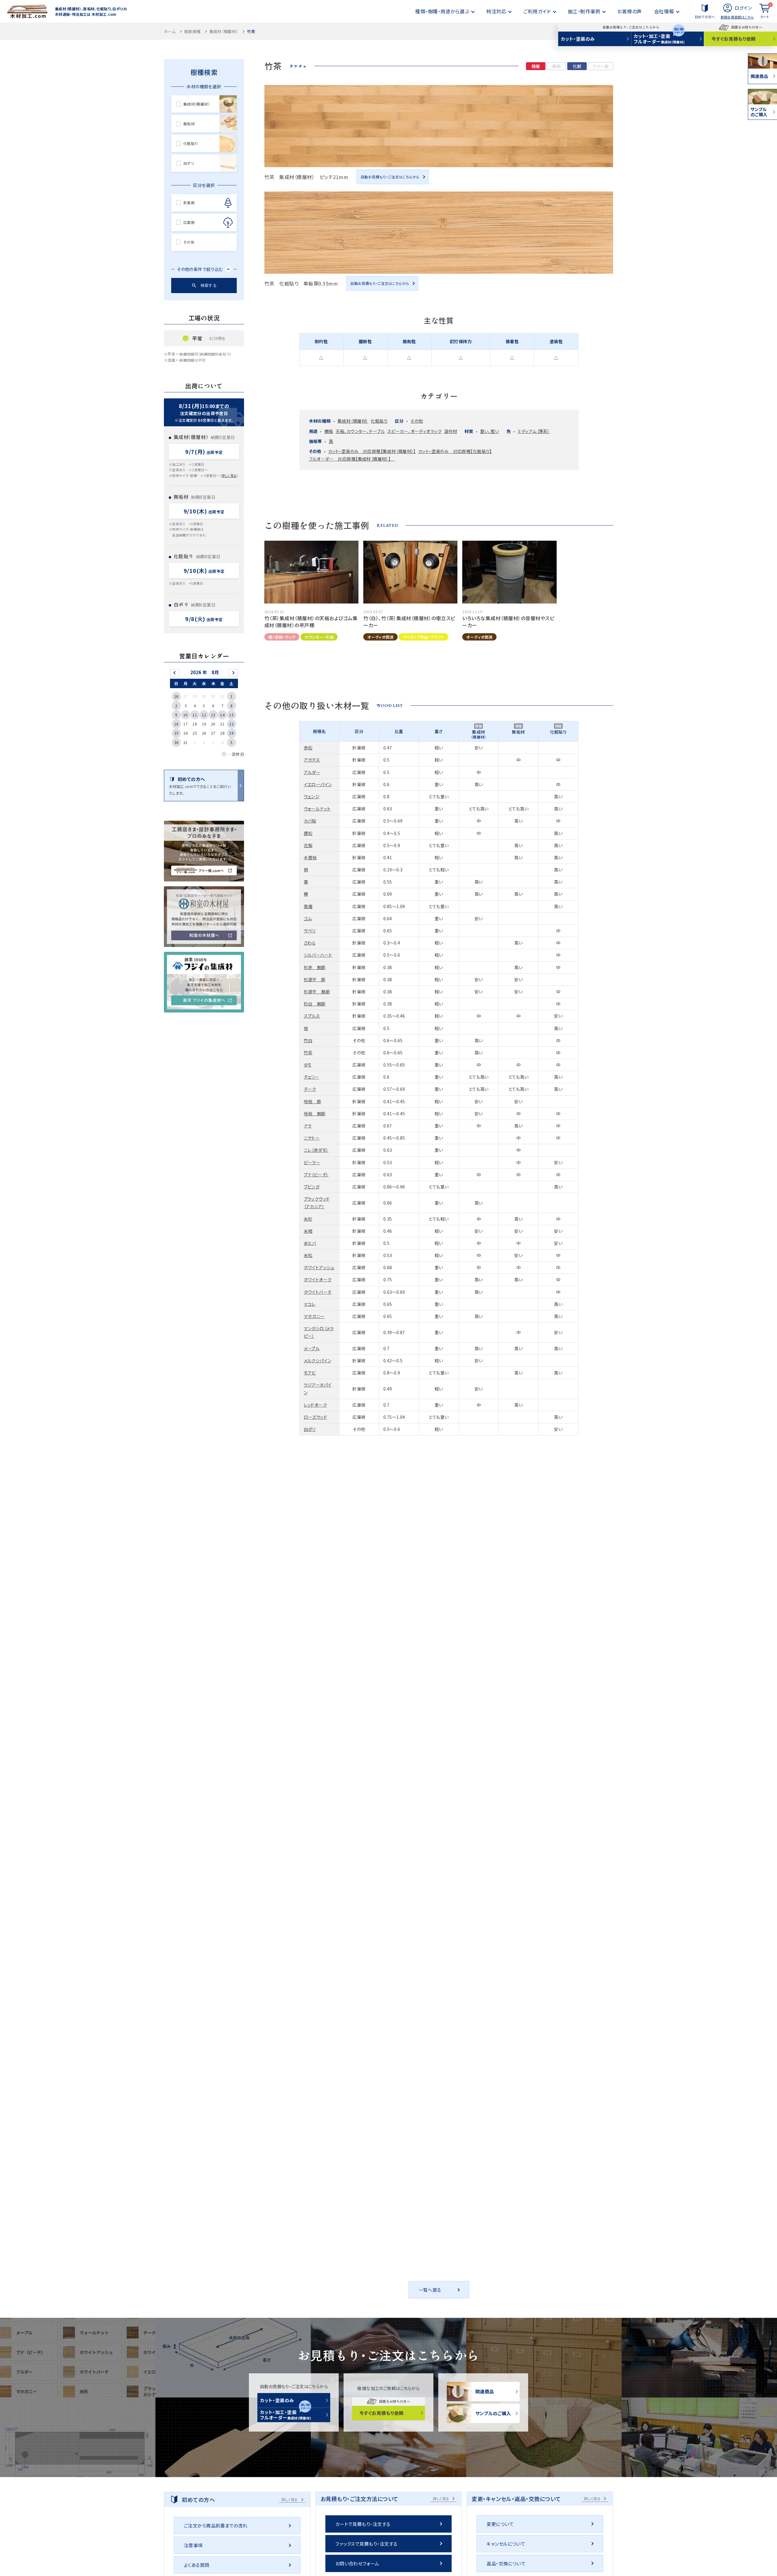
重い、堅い (490, 431)
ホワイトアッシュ (319, 1267)
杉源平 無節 (317, 992)
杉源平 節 (315, 979)
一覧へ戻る (430, 2290)
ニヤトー (312, 1138)
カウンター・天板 (319, 637)
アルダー (312, 772)
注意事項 (193, 2545)
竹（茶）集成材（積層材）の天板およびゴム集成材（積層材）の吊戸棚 (311, 621)
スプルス (312, 1016)
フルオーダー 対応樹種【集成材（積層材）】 (352, 459)
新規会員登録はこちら (737, 17)
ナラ (308, 1126)
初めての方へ (705, 17)
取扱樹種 (192, 31)
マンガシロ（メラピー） (319, 1332)
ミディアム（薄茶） (534, 431)
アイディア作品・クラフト (424, 637)
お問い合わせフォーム (357, 2563)
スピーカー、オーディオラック (414, 431)
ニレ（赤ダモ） (316, 1150)
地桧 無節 (315, 1114)
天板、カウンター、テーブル (360, 431)
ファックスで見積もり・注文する (366, 2544)
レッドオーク (316, 1405)
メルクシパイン (318, 1361)
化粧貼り (379, 421)
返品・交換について (506, 2563)
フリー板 (601, 66)
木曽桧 (310, 857)
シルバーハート (318, 955)
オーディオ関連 (380, 637)
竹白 (308, 1040)
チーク (310, 1089)
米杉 (308, 1219)
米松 (308, 1255)
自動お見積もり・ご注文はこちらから (390, 177)
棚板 (329, 431)
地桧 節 (313, 1101)
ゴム (308, 918)
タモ (308, 1065)
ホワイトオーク (318, 1280)
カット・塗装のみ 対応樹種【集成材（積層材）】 (372, 451)
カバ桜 (310, 821)
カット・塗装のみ (578, 39)
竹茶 (308, 1053)
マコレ (310, 1304)
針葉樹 (189, 203)
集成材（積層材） (224, 31)
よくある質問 (197, 2565)
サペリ (310, 931)
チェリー (312, 1077)
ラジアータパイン (318, 1389)
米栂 (308, 1231)
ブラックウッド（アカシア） (317, 1203)
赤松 (308, 748)
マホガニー (314, 1316)
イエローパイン (318, 784)
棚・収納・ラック (282, 637)
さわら (310, 943)
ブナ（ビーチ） (316, 1175)
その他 (417, 421)
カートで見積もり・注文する (363, 2524)
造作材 (451, 431)
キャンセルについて (506, 2544)
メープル (312, 1348)
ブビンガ (312, 1187)
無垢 (556, 66)
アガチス (312, 760)
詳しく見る (229, 475)
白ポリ (310, 1429)
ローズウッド (316, 1417)
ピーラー (312, 1162)
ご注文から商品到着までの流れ (216, 2525)
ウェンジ (312, 796)
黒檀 (308, 906)
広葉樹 (189, 222)
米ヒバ (310, 1243)
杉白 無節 (315, 1004)
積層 (536, 66)
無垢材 (189, 124)
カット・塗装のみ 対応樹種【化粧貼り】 (455, 451)
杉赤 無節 (315, 967)
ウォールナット (317, 809)
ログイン (743, 8)
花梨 (308, 845)
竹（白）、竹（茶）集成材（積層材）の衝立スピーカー (409, 621)
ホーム (170, 31)
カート (766, 11)
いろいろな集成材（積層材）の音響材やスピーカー (508, 621)
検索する (209, 285)
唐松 (308, 833)
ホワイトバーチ (318, 1292)
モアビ (310, 1373)
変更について (500, 2524)
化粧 (577, 66)
